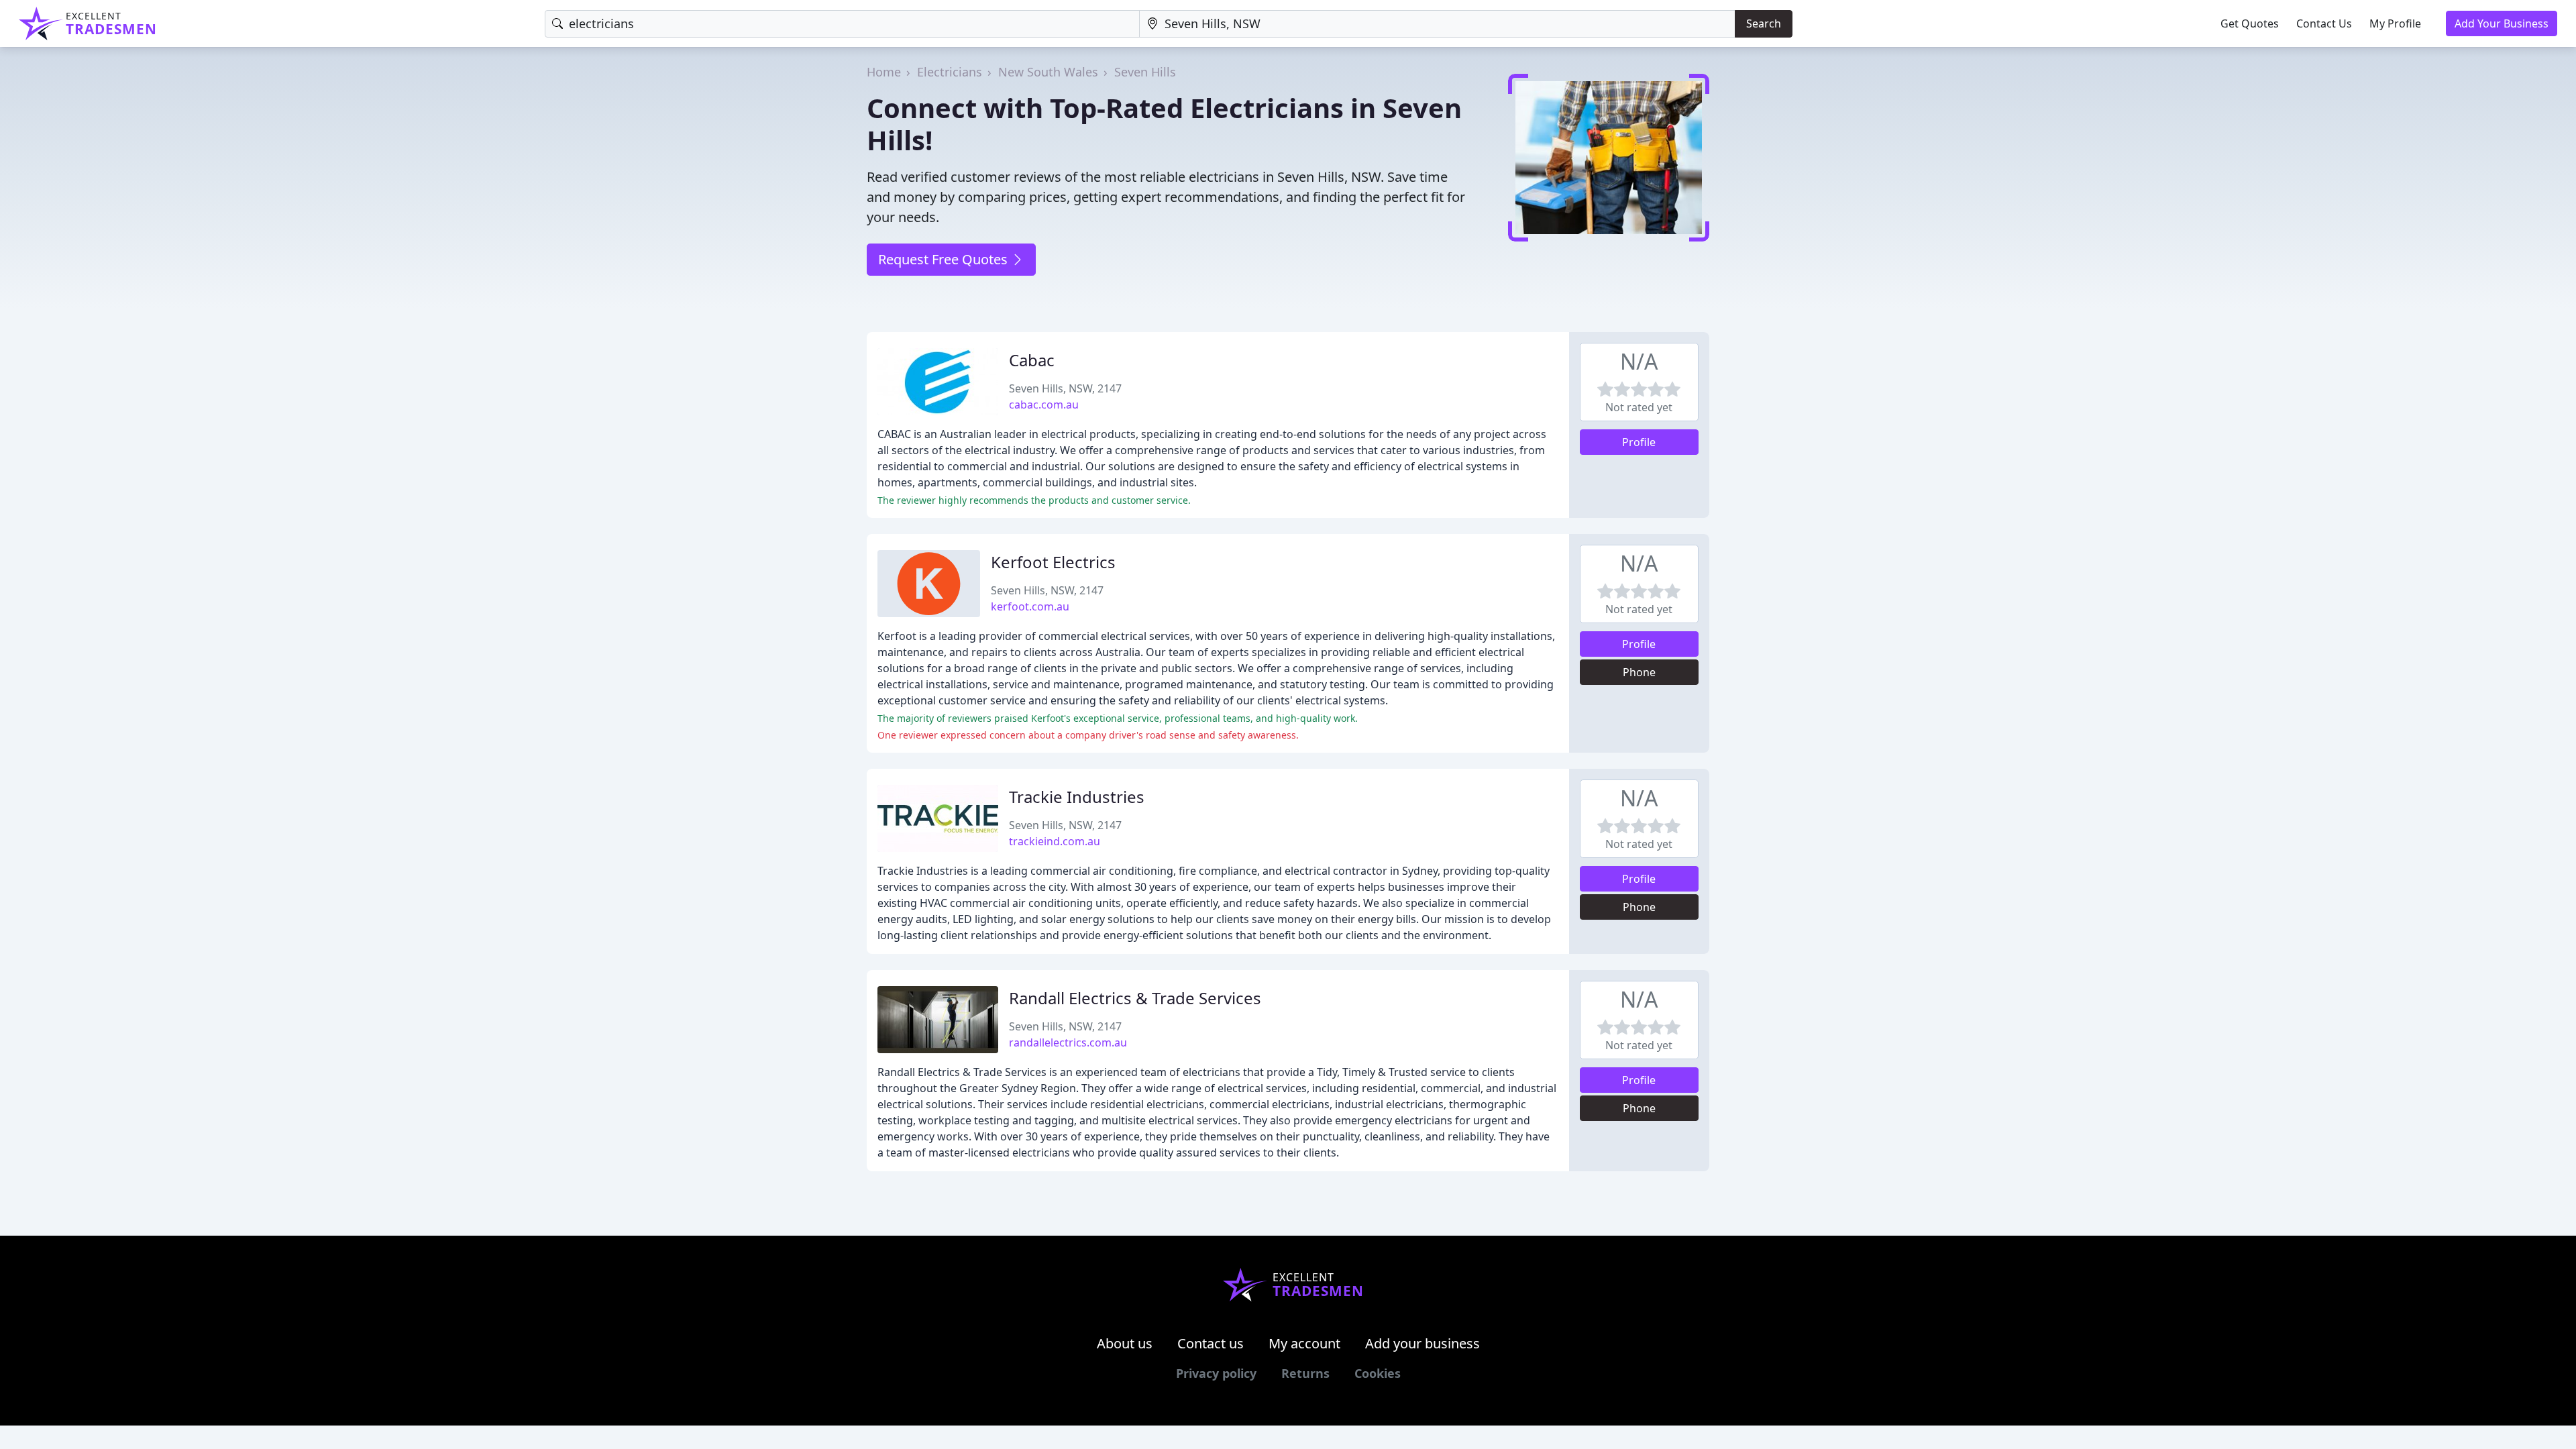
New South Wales (1048, 72)
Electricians (950, 72)
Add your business (1423, 1343)
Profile (1639, 442)
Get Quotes (2250, 23)
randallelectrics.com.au (1068, 1042)
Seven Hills (1145, 72)
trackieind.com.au (1055, 841)
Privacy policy (1216, 1373)
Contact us (1211, 1343)
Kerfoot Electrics (1053, 562)
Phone (1639, 672)
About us (1125, 1343)
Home (884, 72)
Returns (1305, 1373)
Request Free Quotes (945, 259)
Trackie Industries (1077, 797)
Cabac (1032, 360)
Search (1764, 23)
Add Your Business (2502, 23)
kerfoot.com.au (1030, 606)
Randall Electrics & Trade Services (1135, 998)
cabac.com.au (1044, 405)
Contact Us (2324, 23)
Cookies (1378, 1373)
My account (1304, 1343)
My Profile (2395, 23)
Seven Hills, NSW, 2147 (1065, 388)
